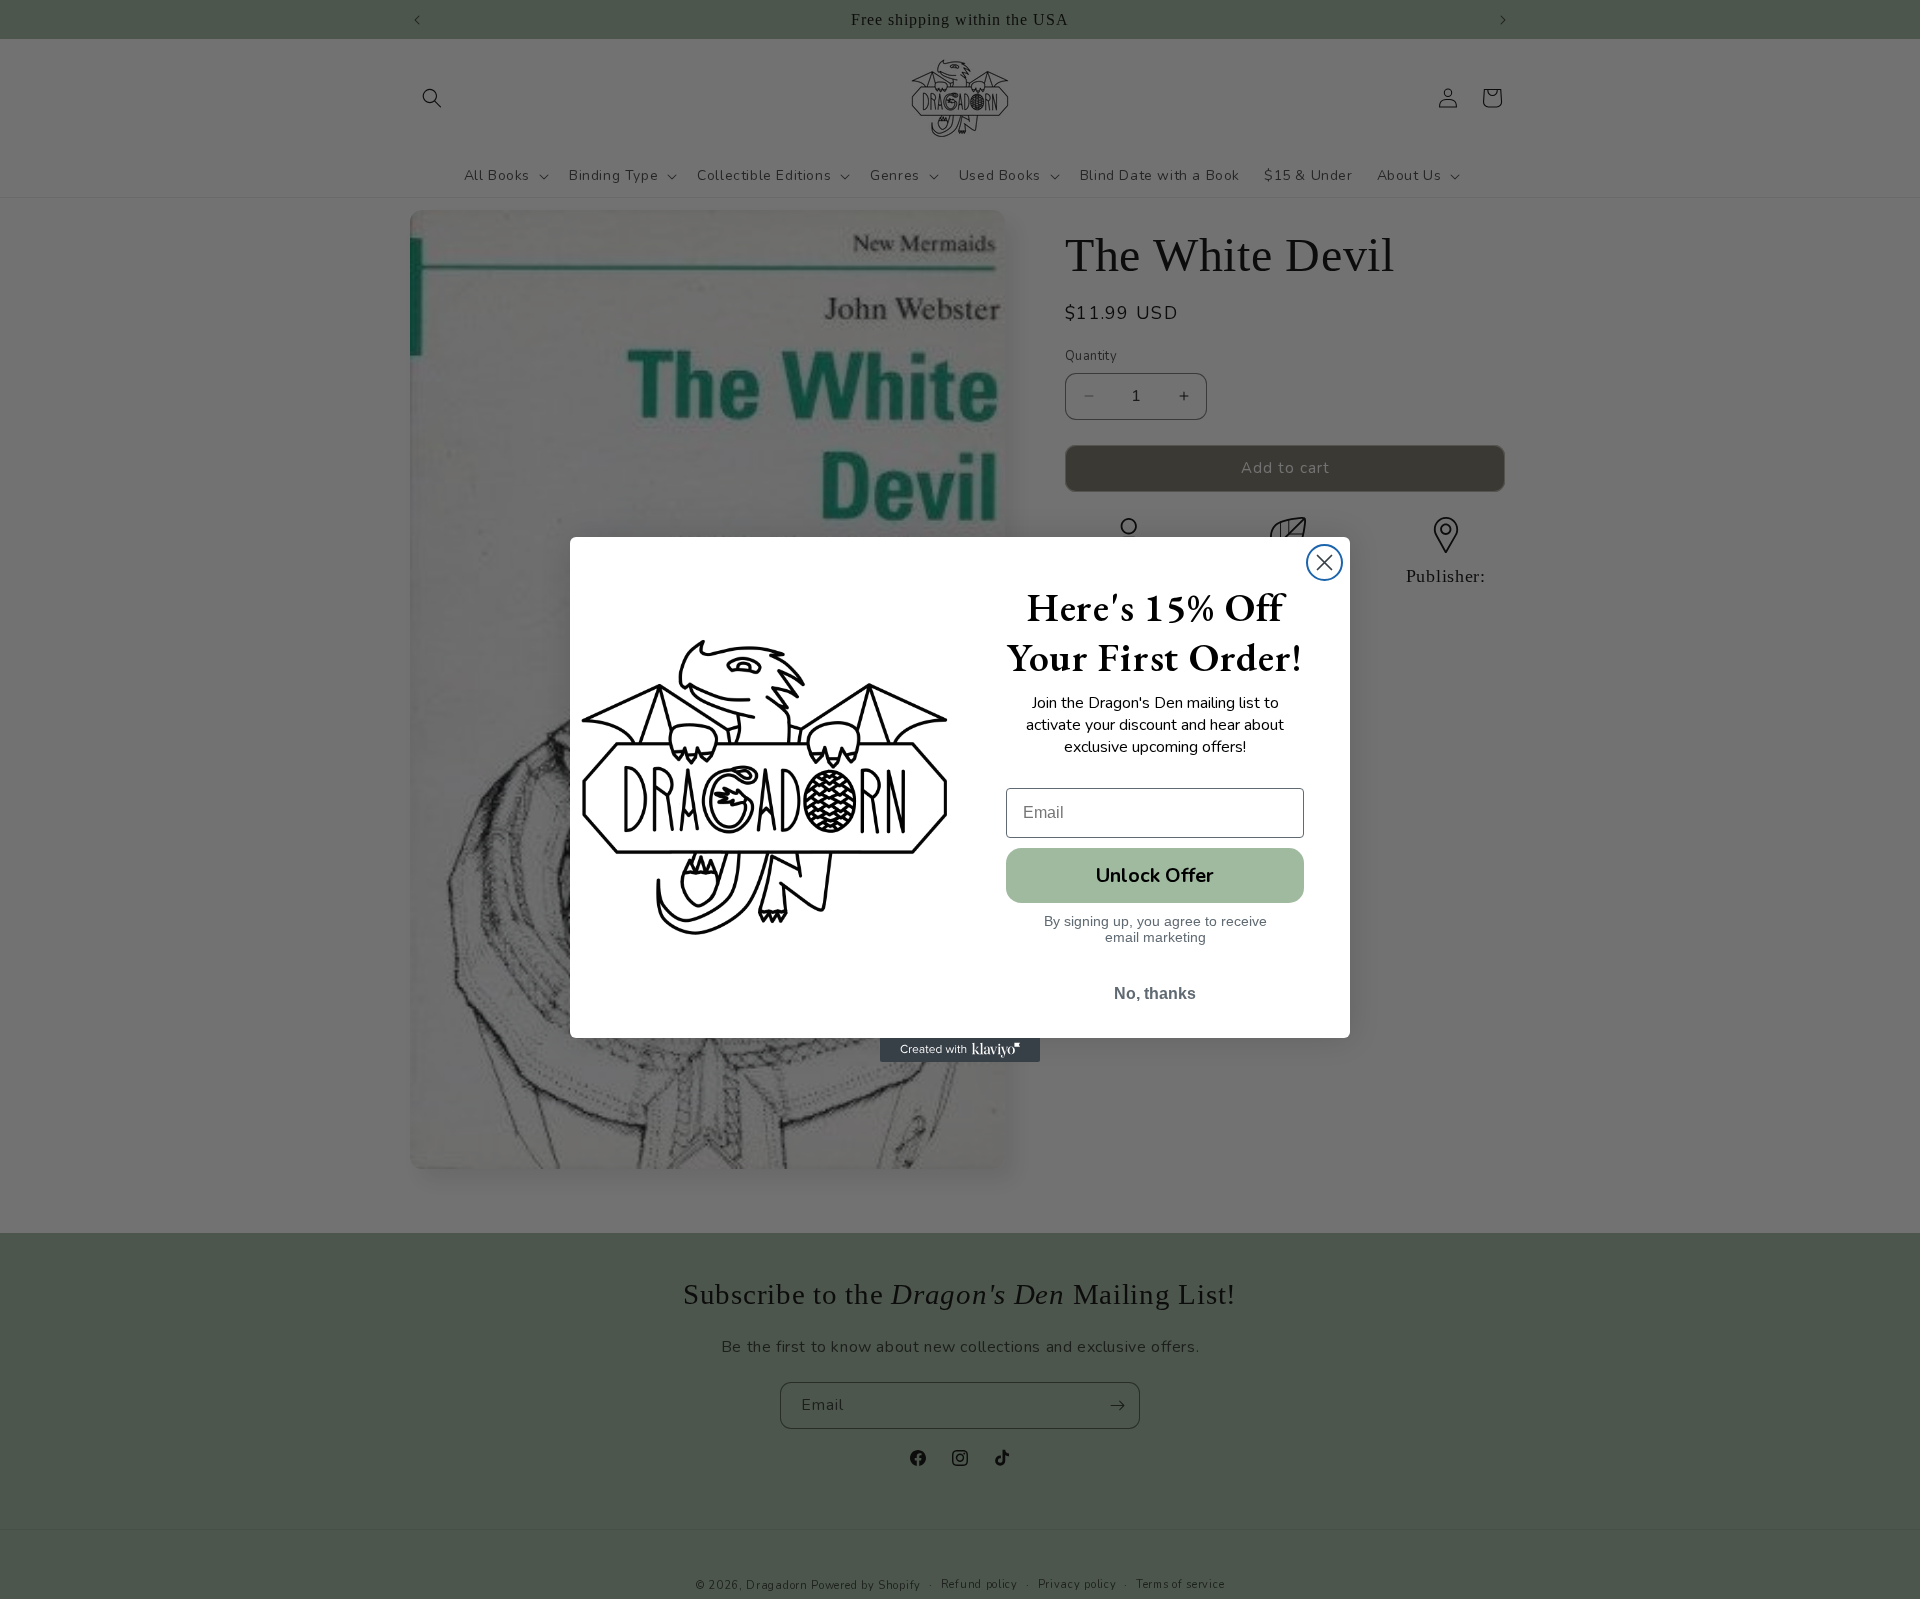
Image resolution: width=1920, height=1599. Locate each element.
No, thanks (1155, 993)
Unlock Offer (1155, 875)
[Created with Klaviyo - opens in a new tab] (960, 1050)
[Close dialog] (1324, 562)
